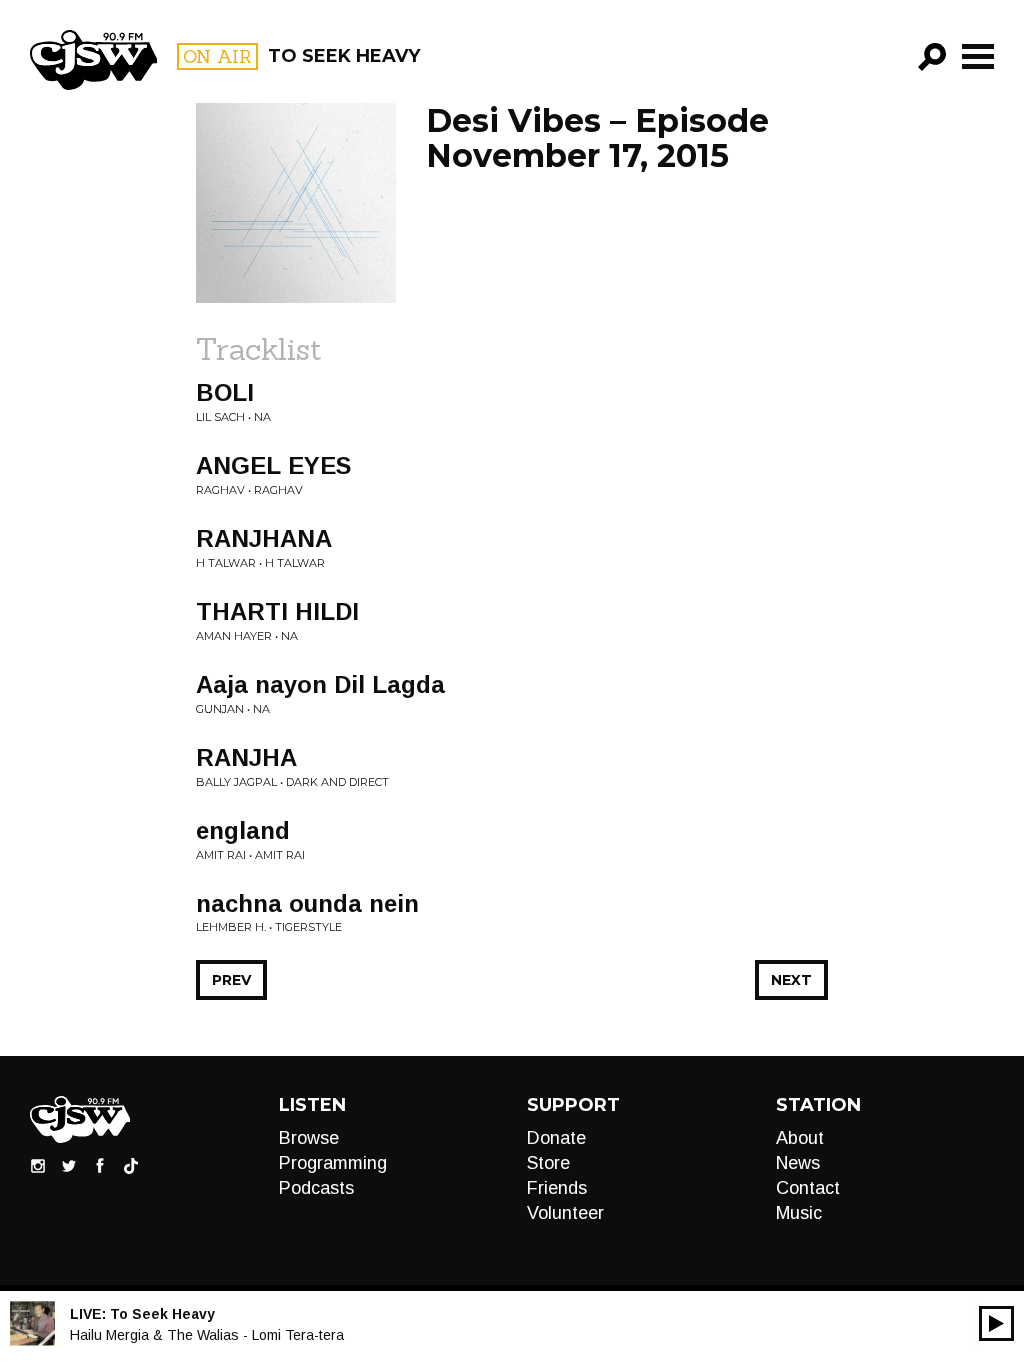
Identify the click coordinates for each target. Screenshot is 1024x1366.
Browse (309, 1138)
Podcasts (316, 1188)
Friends (557, 1188)
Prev (231, 980)
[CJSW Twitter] (69, 1165)
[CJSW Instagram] (38, 1165)
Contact (808, 1188)
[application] (996, 1323)
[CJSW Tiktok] (131, 1165)
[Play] (996, 1323)
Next (791, 980)
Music (799, 1213)
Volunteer (565, 1213)
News (798, 1163)
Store (548, 1163)
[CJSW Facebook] (100, 1165)
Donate (556, 1138)
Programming (333, 1163)
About (800, 1138)
